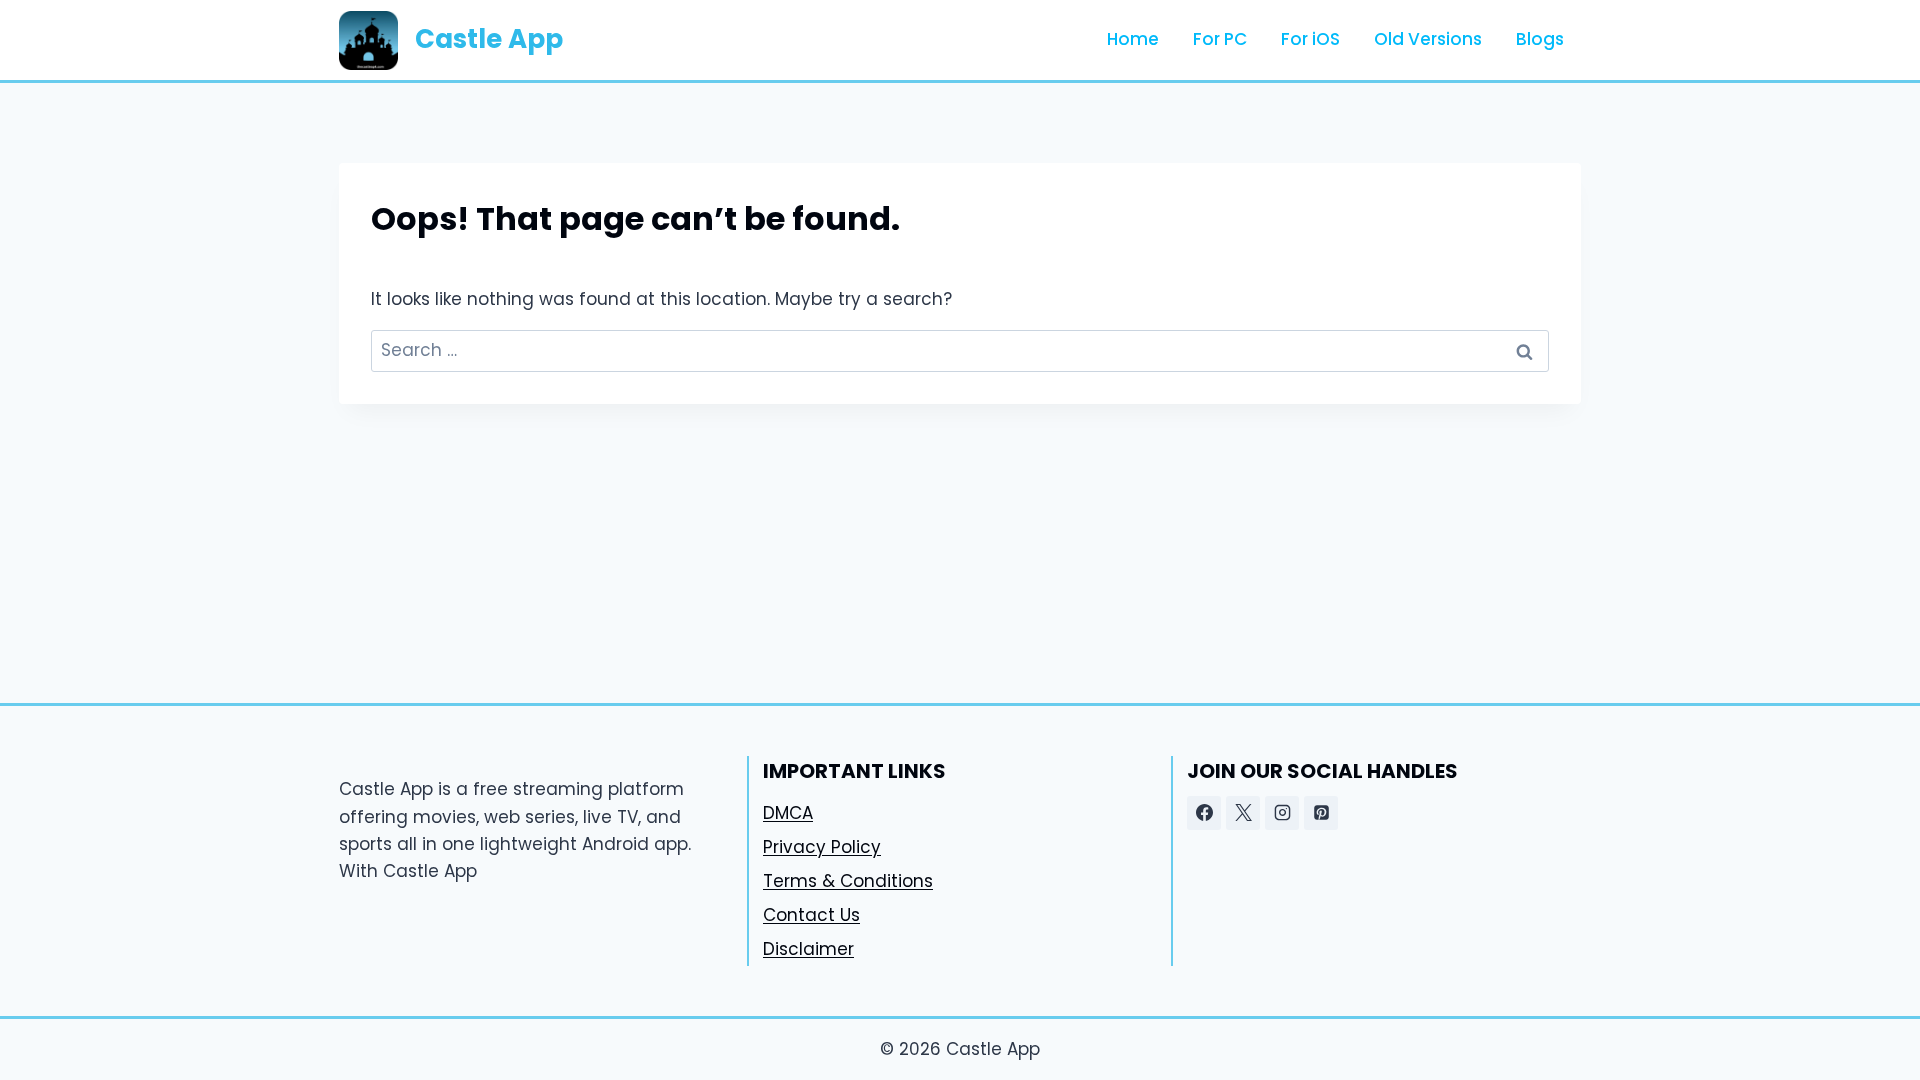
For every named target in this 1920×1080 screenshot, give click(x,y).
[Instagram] (1282, 813)
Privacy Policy (822, 847)
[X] (1243, 813)
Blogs (1540, 39)
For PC (1220, 39)
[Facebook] (1204, 813)
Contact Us (811, 915)
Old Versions (1428, 39)
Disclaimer (808, 949)
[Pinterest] (1321, 813)
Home (1133, 39)
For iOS (1310, 39)
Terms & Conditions (848, 881)
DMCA (788, 813)
